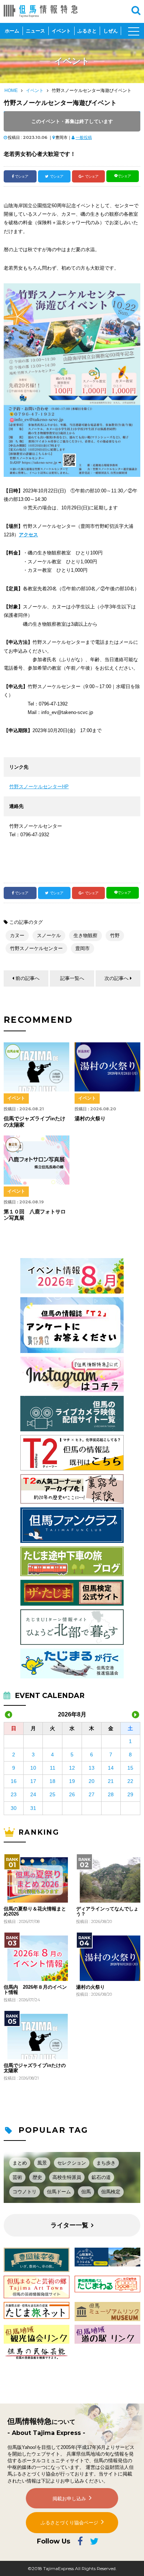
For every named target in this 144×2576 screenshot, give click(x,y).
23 (14, 1794)
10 (33, 1768)
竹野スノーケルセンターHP (39, 787)
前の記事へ (28, 978)
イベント (61, 31)
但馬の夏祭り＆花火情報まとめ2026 (35, 1911)
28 (111, 1794)
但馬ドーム (59, 2192)
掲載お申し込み (69, 2499)
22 (130, 1781)
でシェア (21, 176)
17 (33, 1781)
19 (72, 1781)
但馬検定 (111, 2192)
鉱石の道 (101, 2177)
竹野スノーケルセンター (36, 948)
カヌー (17, 935)
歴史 (37, 2177)
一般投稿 (84, 137)
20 (92, 1781)
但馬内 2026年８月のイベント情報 (35, 1990)
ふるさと (87, 31)
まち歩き (106, 2163)
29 (130, 1794)
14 (111, 1768)
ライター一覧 (69, 2225)
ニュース (35, 31)
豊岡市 (83, 948)
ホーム (12, 31)
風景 (42, 2163)
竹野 (115, 935)
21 (111, 1781)
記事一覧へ (72, 978)
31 (33, 1808)
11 (53, 1768)
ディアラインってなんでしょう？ (107, 1911)
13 (92, 1768)
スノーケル (49, 935)
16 (14, 1781)
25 (52, 1794)
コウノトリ (25, 2192)
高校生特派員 (67, 2177)
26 (72, 1794)
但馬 (86, 2192)
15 (130, 1768)
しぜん (111, 31)
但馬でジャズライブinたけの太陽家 (35, 2068)
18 (52, 1781)
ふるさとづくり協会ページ (69, 2523)
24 (33, 1794)
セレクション (72, 2163)
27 (92, 1794)
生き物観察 (85, 935)
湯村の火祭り (90, 1987)
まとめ (20, 2163)
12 (72, 1768)
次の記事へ (116, 978)
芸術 (17, 2177)
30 (14, 1808)
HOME (11, 90)
